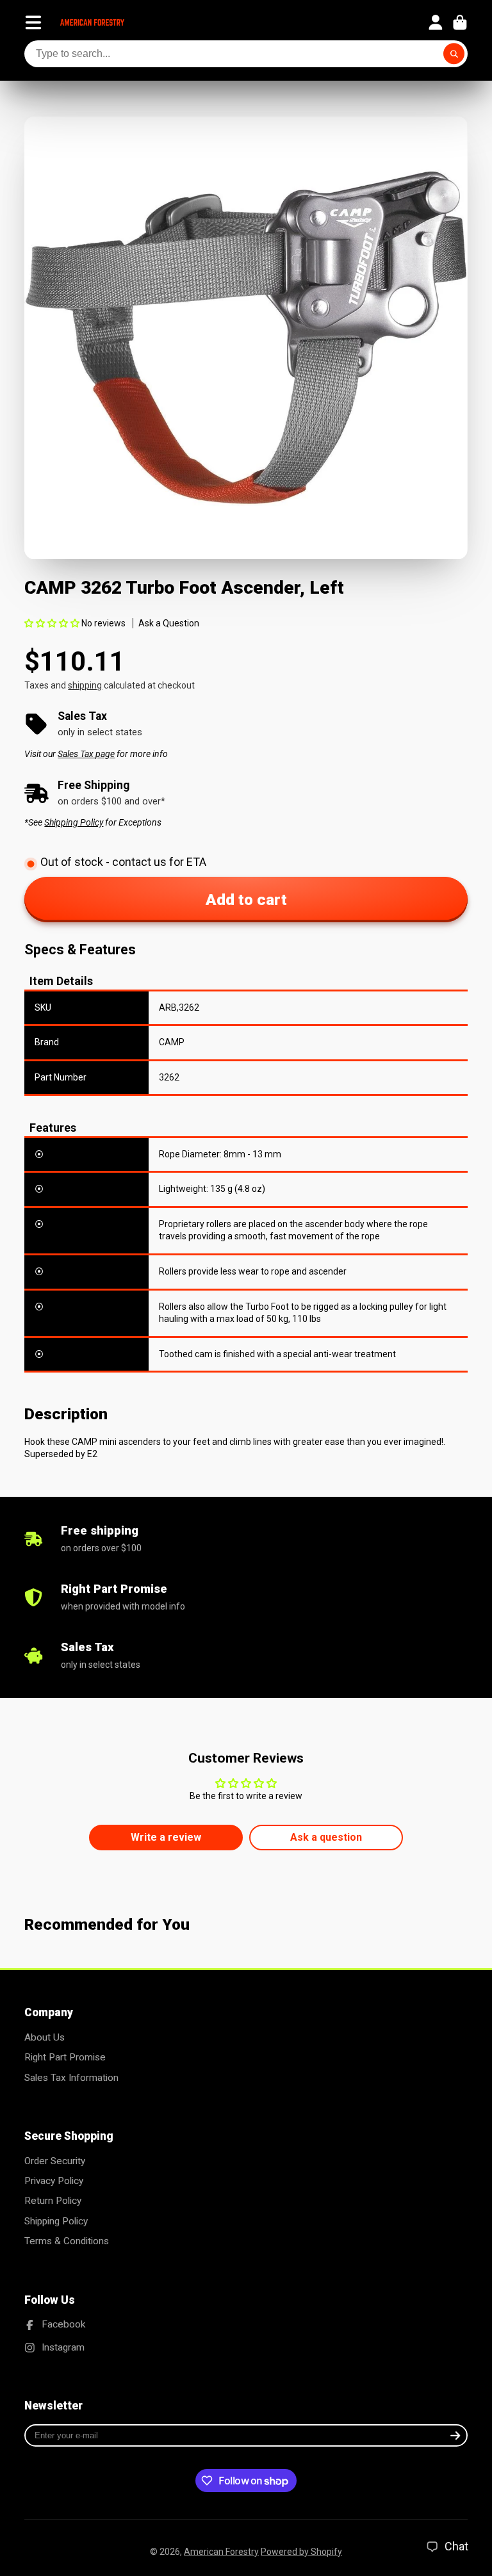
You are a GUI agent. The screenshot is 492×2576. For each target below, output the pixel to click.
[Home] (92, 22)
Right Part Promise (65, 2057)
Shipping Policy (56, 2221)
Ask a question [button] (326, 1837)
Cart (460, 22)
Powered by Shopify (301, 2552)
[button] (52, 623)
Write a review (166, 1837)
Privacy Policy (54, 2181)
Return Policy (53, 2201)
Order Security (55, 2161)
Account (436, 22)
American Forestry (221, 2552)
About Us (45, 2037)
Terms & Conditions (67, 2241)
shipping (85, 685)
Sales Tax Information (71, 2078)
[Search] (454, 54)
